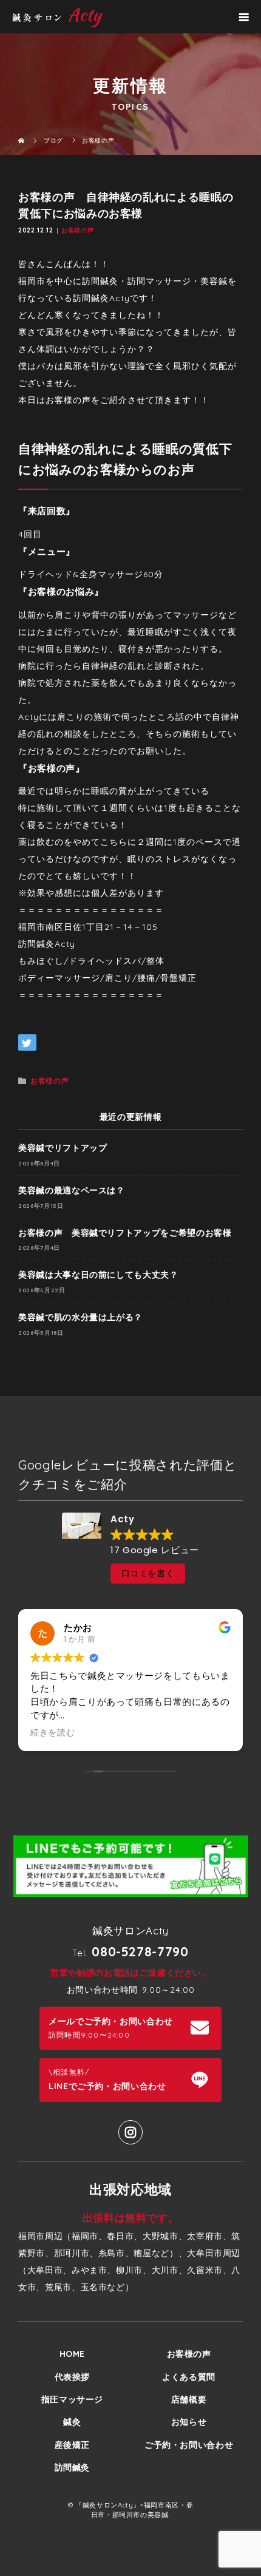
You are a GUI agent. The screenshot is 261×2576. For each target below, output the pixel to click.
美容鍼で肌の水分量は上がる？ (80, 1317)
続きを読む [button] (53, 1733)
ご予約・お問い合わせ (189, 2445)
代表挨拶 (73, 2377)
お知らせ (189, 2422)
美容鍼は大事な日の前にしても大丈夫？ (98, 1275)
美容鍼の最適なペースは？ (72, 1190)
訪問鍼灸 (73, 2467)
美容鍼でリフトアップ (63, 1148)
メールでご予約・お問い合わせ (111, 2028)
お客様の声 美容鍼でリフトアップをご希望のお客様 (125, 1233)
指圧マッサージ (72, 2399)
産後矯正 (73, 2445)
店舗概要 (189, 2399)
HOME (73, 2354)
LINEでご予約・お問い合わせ (107, 2079)
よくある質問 (189, 2377)
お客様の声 (77, 230)
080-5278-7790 (140, 1951)
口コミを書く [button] (148, 1573)
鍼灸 (72, 2422)
